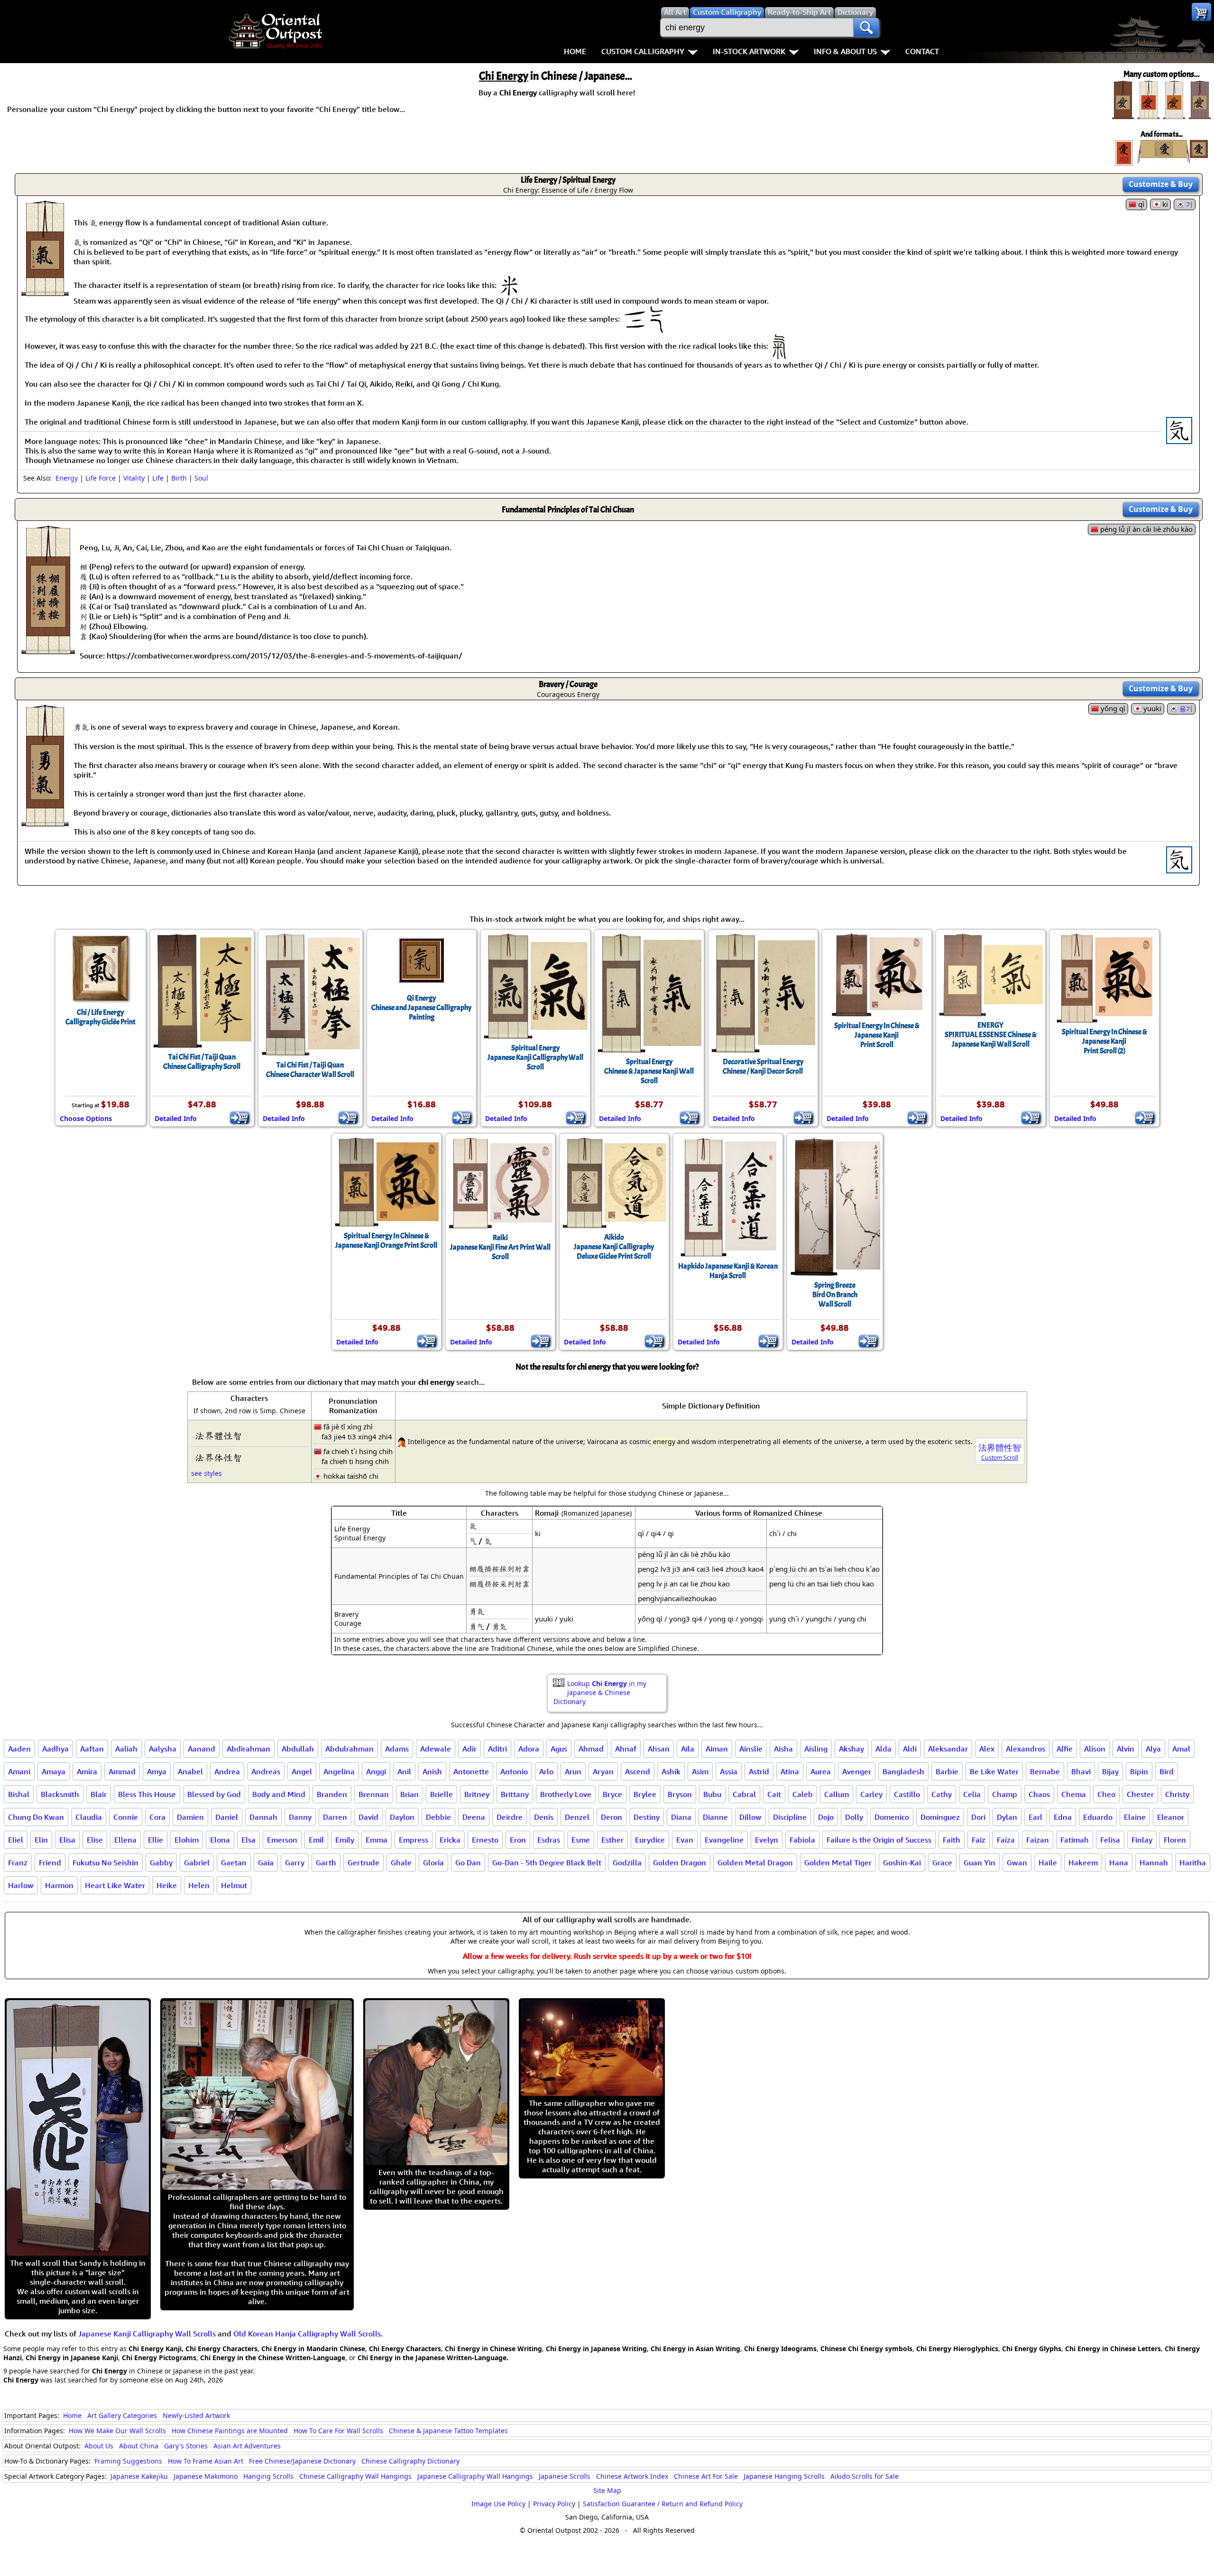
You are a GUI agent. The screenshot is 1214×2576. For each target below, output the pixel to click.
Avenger (857, 1771)
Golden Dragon (680, 1863)
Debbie (438, 1817)
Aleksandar (948, 1749)
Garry (295, 1863)
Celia (972, 1794)
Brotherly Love (566, 1794)
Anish (432, 1771)
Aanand (202, 1749)
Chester (1140, 1794)
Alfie (1065, 1749)
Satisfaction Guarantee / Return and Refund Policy (663, 2504)
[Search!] (866, 28)
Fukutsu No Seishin (106, 1863)
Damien (190, 1817)
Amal (1181, 1749)
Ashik (671, 1771)
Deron (612, 1817)
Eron (518, 1840)
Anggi (376, 1771)
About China (139, 2446)
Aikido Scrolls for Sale (865, 2476)
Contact (922, 51)
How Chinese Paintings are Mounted (230, 2431)
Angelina (339, 1771)
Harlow (21, 1885)
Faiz (979, 1840)
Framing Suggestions (128, 2461)
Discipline (790, 1817)
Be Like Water (994, 1771)
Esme (581, 1840)
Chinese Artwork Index (632, 2476)
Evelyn (767, 1840)
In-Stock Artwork (749, 51)
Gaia (266, 1863)
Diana (681, 1817)
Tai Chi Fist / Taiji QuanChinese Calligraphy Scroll (202, 1062)
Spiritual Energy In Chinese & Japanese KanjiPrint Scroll (877, 1035)
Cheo (1106, 1794)
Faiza (1006, 1840)
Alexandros (1025, 1749)
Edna (1063, 1817)
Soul (201, 478)
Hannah (1154, 1863)
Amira (87, 1771)
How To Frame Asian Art (206, 2461)
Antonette (471, 1771)
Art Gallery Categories (122, 2415)
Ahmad (591, 1749)
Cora (157, 1817)
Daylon (402, 1817)
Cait (774, 1794)
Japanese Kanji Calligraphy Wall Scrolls (147, 2334)
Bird (1167, 1771)
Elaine (1135, 1817)
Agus (559, 1749)
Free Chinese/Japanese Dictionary (302, 2461)
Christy (1177, 1794)
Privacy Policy (554, 2504)
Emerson (282, 1840)
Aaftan (92, 1749)
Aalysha (163, 1749)
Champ (1005, 1794)
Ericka (450, 1840)
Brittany (515, 1794)
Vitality (134, 478)
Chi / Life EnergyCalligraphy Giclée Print (101, 1017)
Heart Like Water (115, 1885)
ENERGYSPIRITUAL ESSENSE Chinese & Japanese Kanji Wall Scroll (991, 1035)
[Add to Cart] (240, 1118)
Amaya (54, 1771)
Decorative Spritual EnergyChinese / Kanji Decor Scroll (763, 1066)
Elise (95, 1840)
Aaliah (126, 1749)
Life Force (101, 478)
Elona (220, 1840)
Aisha (783, 1749)
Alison (1095, 1749)
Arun (573, 1771)
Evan (685, 1840)
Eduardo (1098, 1817)
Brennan (374, 1794)
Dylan (1007, 1817)
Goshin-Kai (902, 1863)
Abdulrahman (349, 1749)
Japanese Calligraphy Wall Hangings (475, 2476)
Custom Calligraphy (643, 51)
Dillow (750, 1817)
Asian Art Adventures (247, 2446)
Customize (1161, 184)
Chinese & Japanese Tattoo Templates (448, 2431)
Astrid (759, 1771)
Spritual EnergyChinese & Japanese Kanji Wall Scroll (649, 1071)
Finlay (1142, 1840)
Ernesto (485, 1840)
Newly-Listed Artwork (196, 2415)
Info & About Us (845, 51)
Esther (612, 1840)
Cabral (744, 1794)
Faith (952, 1840)
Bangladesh (903, 1771)
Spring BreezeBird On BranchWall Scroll (835, 1295)
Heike (167, 1885)
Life (158, 478)
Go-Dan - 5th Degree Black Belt (547, 1863)
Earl (1035, 1817)
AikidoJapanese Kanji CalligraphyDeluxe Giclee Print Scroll (614, 1247)
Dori (978, 1817)
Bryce (612, 1794)
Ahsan (659, 1749)
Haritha (1193, 1863)
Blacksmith (60, 1794)
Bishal (19, 1794)
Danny (300, 1817)
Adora (529, 1749)
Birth (179, 478)
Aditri (497, 1749)
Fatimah (1075, 1840)
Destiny (647, 1817)
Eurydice (650, 1840)
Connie (126, 1817)
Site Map (607, 2490)
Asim (700, 1771)
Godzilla (627, 1863)
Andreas (266, 1771)
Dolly (854, 1817)
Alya (1153, 1749)
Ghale (401, 1863)
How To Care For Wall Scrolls (338, 2431)
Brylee (645, 1794)
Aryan (603, 1771)
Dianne (715, 1817)
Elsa (248, 1840)
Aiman (717, 1749)
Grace (942, 1863)
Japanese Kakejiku (139, 2476)
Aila (688, 1749)
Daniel (227, 1817)
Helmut (234, 1885)
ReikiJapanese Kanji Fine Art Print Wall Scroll (500, 1247)
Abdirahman (248, 1749)
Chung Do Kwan (36, 1817)
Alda (883, 1749)
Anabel (190, 1771)
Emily (345, 1840)
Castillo (907, 1794)
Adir (469, 1749)
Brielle (441, 1794)
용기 (1186, 709)
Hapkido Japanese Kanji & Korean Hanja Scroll (728, 1271)
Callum (837, 1794)
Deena (474, 1817)
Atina (790, 1771)
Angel (302, 1771)
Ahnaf (626, 1749)
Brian (409, 1794)
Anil (404, 1771)
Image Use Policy (498, 2504)
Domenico (892, 1817)
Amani (19, 1771)
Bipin (1139, 1771)
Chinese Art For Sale (706, 2476)
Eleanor (1171, 1817)
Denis (544, 1817)
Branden (332, 1794)
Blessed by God (214, 1794)
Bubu (712, 1794)
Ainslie (751, 1749)
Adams (397, 1749)
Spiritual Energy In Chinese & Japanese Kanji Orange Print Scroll (386, 1241)
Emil (316, 1840)
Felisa (1110, 1840)
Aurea (821, 1771)
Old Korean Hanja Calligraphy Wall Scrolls (307, 2334)
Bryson (680, 1794)
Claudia (89, 1817)
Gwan (1017, 1863)
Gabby (161, 1863)
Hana (1119, 1863)
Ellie (156, 1840)
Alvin (1126, 1749)
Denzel (577, 1817)
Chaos (1039, 1794)
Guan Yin (979, 1863)
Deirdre (510, 1817)
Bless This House (147, 1794)
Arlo (546, 1771)
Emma (377, 1840)
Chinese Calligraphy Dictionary (410, 2461)
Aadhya (55, 1749)
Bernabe (1045, 1771)
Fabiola (802, 1840)
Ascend (638, 1771)
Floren (1175, 1840)
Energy (67, 478)
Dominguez (940, 1817)
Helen (199, 1885)
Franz (18, 1863)
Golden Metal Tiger (838, 1863)
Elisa (67, 1840)
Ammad (122, 1771)
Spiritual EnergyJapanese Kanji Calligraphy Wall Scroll (535, 1057)
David (368, 1817)
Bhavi (1081, 1771)
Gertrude (363, 1863)
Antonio (514, 1771)
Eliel (16, 1840)
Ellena (125, 1840)
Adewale (436, 1749)
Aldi (910, 1749)
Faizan (1038, 1840)
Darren (335, 1817)
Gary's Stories (186, 2446)
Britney (477, 1794)
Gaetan (234, 1863)
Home (575, 51)
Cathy (942, 1794)
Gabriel (197, 1863)
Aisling (816, 1749)
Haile (1048, 1863)
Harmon (59, 1885)
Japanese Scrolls (565, 2476)
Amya (157, 1771)
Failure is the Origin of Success (879, 1840)
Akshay (851, 1749)
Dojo (826, 1817)
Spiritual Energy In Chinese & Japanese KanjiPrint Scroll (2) (1104, 1041)
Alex (987, 1749)
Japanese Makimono (206, 2476)
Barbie (947, 1771)
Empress (414, 1840)
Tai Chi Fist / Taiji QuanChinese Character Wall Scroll (310, 1070)
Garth (326, 1863)
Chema (1074, 1794)
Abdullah (298, 1749)
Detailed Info (176, 1118)
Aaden (19, 1749)
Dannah (263, 1817)
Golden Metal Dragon (755, 1863)
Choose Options (86, 1118)
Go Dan (468, 1863)
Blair (99, 1794)
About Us (99, 2446)
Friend (50, 1863)
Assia (729, 1771)
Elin (41, 1840)
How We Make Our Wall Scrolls (117, 2431)
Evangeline (724, 1840)
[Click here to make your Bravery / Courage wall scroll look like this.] (45, 822)
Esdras (549, 1840)
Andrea (227, 1771)
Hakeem (1083, 1863)
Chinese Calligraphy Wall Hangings (355, 2476)
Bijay (1110, 1771)
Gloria (433, 1863)
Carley (871, 1794)
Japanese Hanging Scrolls (784, 2476)
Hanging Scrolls (268, 2476)
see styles (207, 1473)
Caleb (803, 1794)
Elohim (187, 1840)
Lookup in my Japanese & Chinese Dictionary (600, 1692)
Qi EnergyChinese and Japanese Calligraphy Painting (421, 1008)
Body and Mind (279, 1794)
